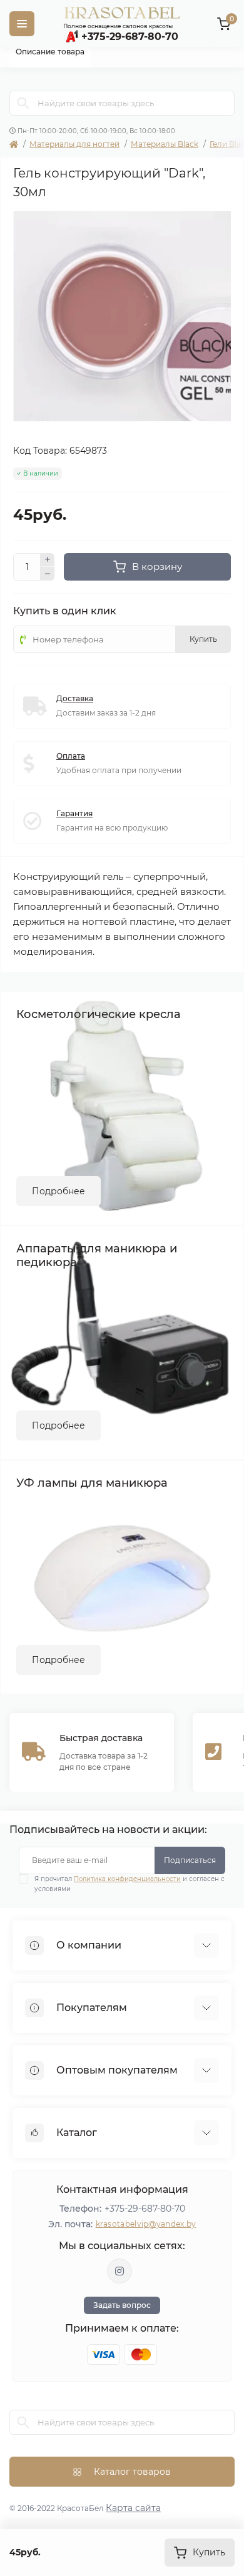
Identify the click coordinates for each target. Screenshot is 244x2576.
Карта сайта (133, 2508)
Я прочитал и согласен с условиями (130, 1884)
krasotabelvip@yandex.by (146, 2224)
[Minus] (48, 574)
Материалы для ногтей (74, 144)
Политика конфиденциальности (127, 1879)
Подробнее (58, 1191)
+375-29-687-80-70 (145, 2209)
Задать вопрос (122, 2305)
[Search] (23, 103)
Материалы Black (165, 144)
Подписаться (190, 1860)
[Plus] (48, 560)
